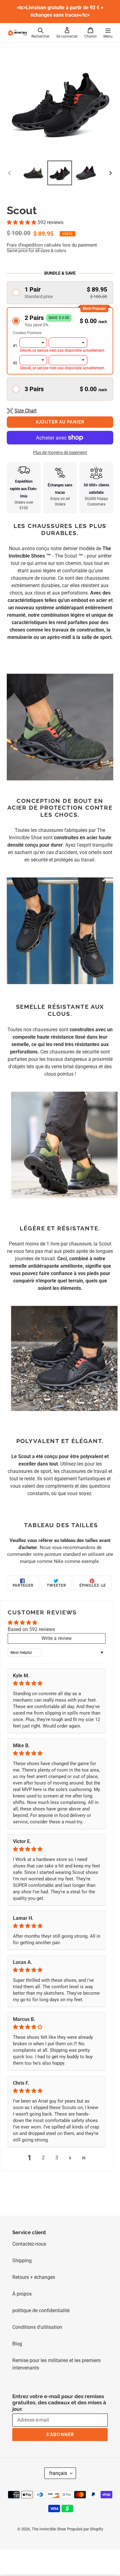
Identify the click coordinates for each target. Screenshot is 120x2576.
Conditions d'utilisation (37, 2327)
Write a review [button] (57, 1638)
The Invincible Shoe (49, 2529)
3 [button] (57, 2158)
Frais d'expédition (25, 245)
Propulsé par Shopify (85, 2529)
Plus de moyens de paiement (60, 452)
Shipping (22, 2261)
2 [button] (43, 2158)
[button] (22, 222)
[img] (57, 1683)
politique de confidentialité (41, 2310)
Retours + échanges (34, 2277)
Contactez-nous (29, 2244)
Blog (17, 2344)
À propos (22, 2294)
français (58, 2473)
